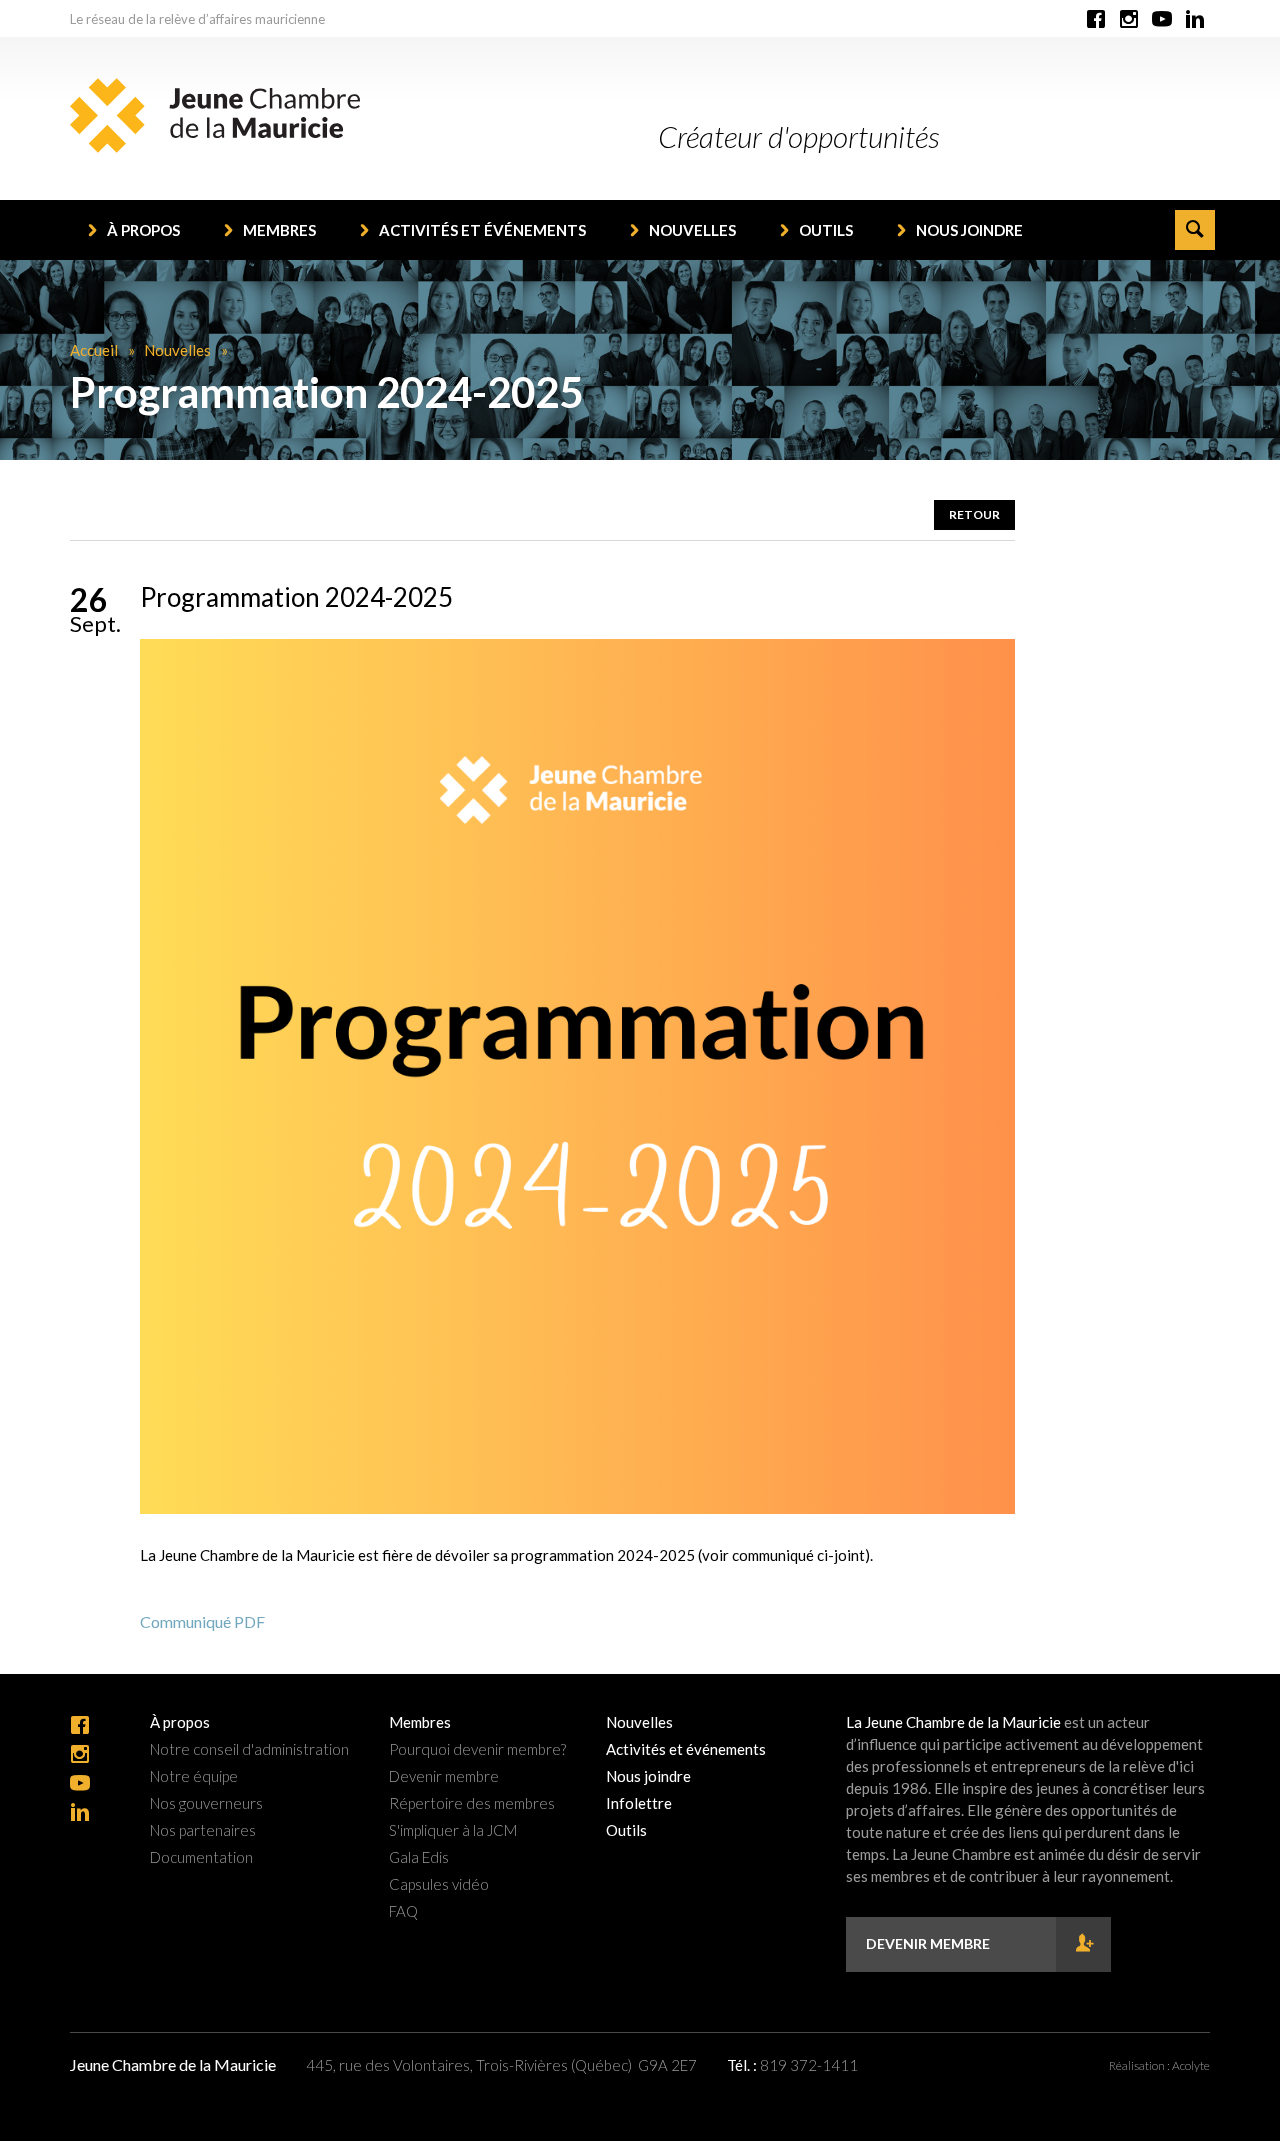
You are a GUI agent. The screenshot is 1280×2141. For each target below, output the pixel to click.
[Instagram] (1129, 19)
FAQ (403, 1911)
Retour (974, 514)
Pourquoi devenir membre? (477, 1749)
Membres (279, 230)
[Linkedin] (1195, 19)
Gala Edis (419, 1857)
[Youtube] (1162, 19)
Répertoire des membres (472, 1803)
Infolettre (639, 1803)
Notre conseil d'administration (249, 1749)
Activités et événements (482, 230)
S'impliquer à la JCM (453, 1830)
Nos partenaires (203, 1830)
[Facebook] (1096, 19)
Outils (826, 230)
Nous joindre (969, 230)
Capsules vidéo (439, 1884)
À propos (143, 230)
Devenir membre (444, 1776)
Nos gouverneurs (206, 1803)
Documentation (201, 1857)
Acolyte (1191, 2065)
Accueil (94, 350)
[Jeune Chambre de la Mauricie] (215, 115)
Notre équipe (194, 1776)
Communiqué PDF (202, 1621)
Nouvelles (692, 230)
